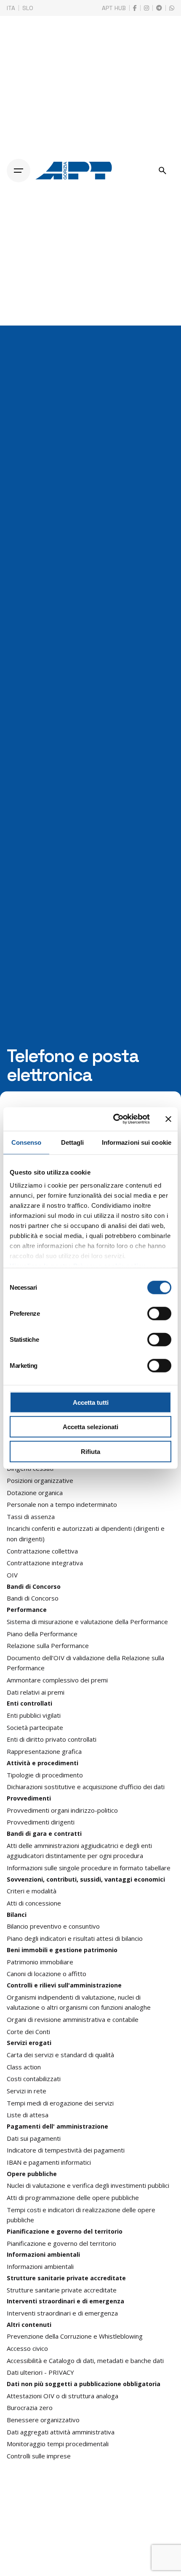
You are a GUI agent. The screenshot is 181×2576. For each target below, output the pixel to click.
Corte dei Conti (28, 2032)
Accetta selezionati (90, 1427)
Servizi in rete (27, 2091)
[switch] (159, 1313)
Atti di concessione (34, 1903)
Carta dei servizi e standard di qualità (60, 2055)
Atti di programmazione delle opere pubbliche (73, 2197)
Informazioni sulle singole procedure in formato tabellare (89, 1868)
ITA (11, 8)
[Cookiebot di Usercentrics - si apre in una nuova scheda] (114, 1119)
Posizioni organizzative (40, 1480)
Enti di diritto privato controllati (52, 1739)
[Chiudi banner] (168, 1119)
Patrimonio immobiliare (40, 1962)
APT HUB (114, 8)
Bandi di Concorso (33, 1598)
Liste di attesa (28, 2115)
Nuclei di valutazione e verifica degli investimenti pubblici (88, 2185)
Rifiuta (90, 1451)
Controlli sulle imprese (39, 2456)
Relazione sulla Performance (48, 1645)
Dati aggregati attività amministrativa (61, 2432)
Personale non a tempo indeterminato (62, 1504)
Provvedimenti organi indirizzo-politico (62, 1810)
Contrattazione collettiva (42, 1551)
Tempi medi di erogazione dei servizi (60, 2103)
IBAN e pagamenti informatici (49, 2162)
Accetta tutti (91, 1402)
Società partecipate (35, 1727)
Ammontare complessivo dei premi (57, 1680)
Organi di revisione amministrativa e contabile (73, 2019)
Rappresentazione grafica (44, 1751)
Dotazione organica (35, 1493)
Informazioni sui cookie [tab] (137, 1142)
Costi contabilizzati (34, 2079)
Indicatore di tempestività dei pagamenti (66, 2150)
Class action (24, 2067)
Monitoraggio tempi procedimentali (58, 2444)
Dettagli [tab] (73, 1142)
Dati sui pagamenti (34, 2138)
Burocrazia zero (30, 2408)
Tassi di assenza (31, 1517)
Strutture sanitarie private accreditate (62, 2290)
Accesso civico (27, 2348)
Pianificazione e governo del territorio (61, 2243)
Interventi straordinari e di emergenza (62, 2313)
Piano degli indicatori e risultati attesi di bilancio (75, 1938)
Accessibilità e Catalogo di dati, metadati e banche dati (85, 2360)
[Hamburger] (19, 171)
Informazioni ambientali (40, 2266)
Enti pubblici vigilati (34, 1715)
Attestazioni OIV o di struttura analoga (63, 2396)
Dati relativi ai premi (36, 1692)
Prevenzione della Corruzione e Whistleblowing (75, 2336)
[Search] (162, 171)
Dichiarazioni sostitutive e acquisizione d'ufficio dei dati (86, 1787)
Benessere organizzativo (43, 2420)
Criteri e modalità (32, 1891)
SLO (28, 8)
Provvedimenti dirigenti (41, 1822)
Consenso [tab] (27, 1142)
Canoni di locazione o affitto (47, 1974)
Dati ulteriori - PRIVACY (40, 2372)
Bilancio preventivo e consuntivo (53, 1926)
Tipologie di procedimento (45, 1775)
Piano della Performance (42, 1634)
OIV (12, 1575)
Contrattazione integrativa (45, 1563)
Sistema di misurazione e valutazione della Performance (87, 1622)
